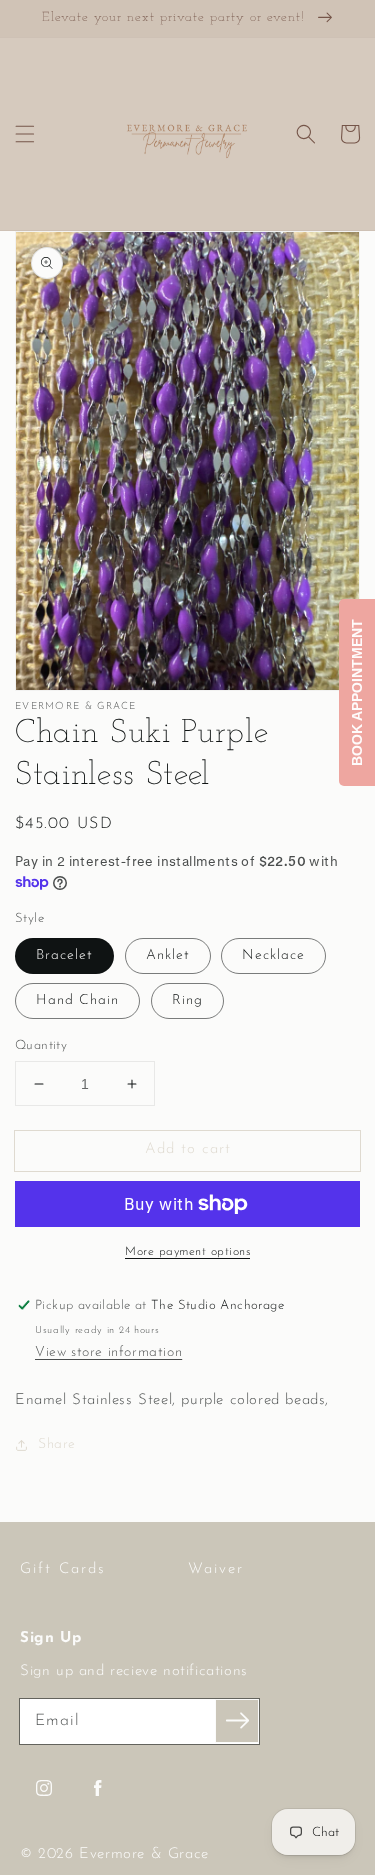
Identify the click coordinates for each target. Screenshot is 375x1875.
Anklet (168, 955)
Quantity (41, 1045)
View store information (108, 1352)
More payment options (187, 1252)
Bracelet (64, 955)
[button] (25, 134)
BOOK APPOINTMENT (357, 692)
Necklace (273, 955)
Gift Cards (63, 1569)
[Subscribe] (237, 1721)
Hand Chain (77, 1000)
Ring (187, 1000)
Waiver (216, 1569)
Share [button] (57, 1444)
